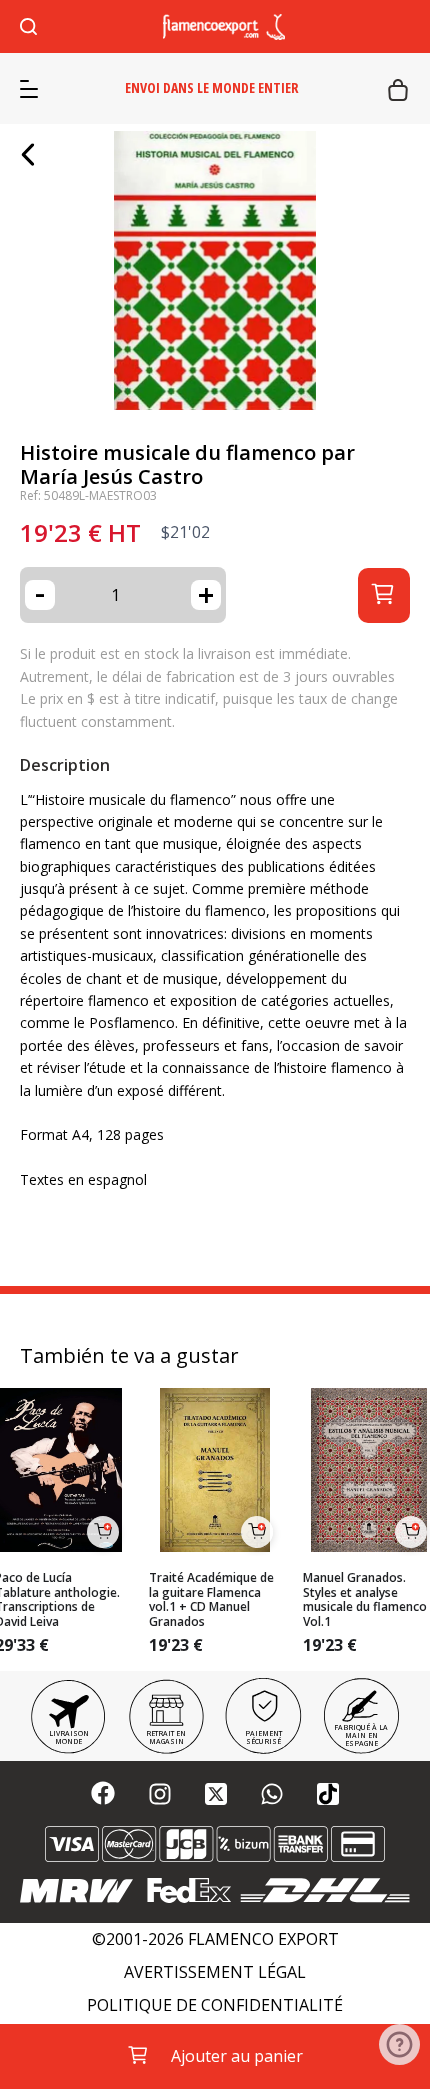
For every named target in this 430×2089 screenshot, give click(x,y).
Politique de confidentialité (215, 2005)
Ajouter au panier (237, 2056)
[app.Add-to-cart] (103, 1532)
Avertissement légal (215, 1972)
